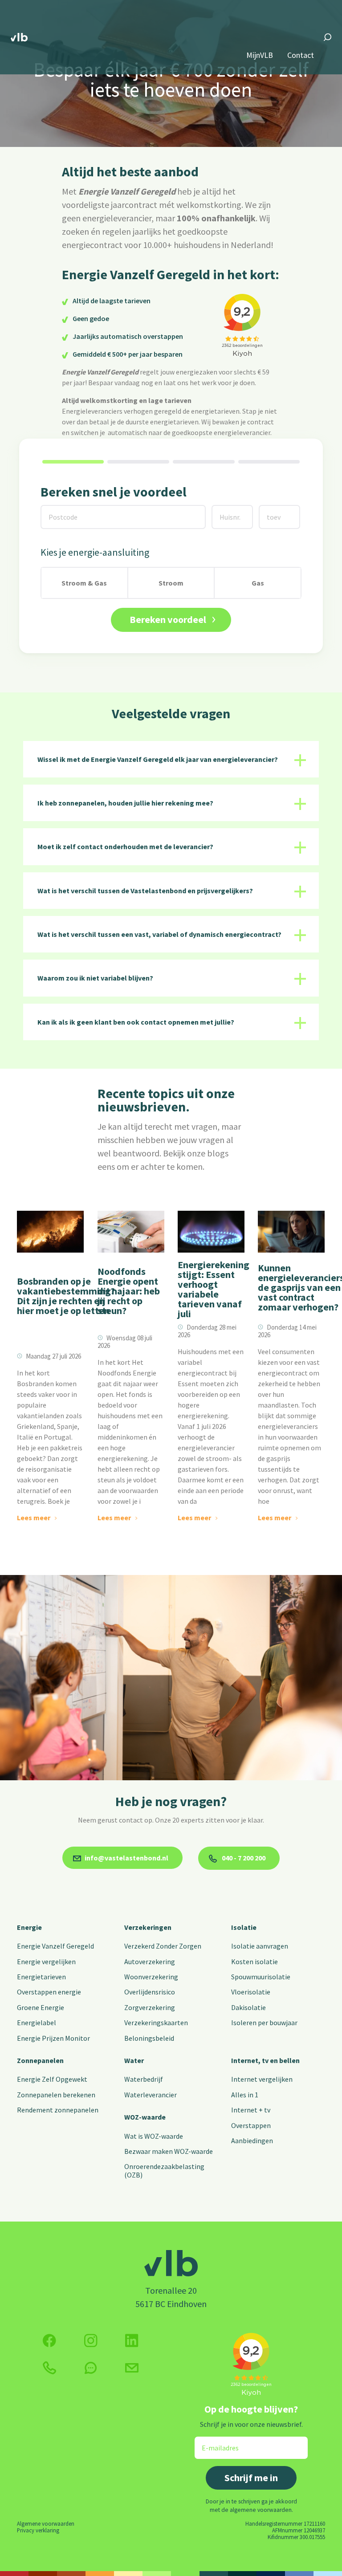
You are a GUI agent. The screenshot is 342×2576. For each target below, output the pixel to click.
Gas (258, 583)
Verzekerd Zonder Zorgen (163, 1946)
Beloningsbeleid (149, 2038)
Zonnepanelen (40, 2060)
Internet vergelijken (262, 2079)
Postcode (58, 511)
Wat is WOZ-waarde (154, 2136)
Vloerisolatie (251, 1992)
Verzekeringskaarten (156, 2023)
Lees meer (34, 1518)
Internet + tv (251, 2110)
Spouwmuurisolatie (261, 1977)
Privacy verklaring (38, 2530)
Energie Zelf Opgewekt (52, 2079)
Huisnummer (231, 511)
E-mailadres (214, 2442)
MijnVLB (260, 55)
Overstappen (251, 2125)
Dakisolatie (248, 2007)
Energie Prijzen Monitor (53, 2038)
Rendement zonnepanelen (58, 2110)
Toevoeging (277, 511)
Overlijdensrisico (150, 1992)
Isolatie (244, 1927)
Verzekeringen (148, 1927)
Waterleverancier (151, 2095)
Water (134, 2060)
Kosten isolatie (254, 1962)
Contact (301, 55)
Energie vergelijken (46, 1962)
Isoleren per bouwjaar (264, 2023)
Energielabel (37, 2023)
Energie (29, 1927)
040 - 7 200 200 (243, 1858)
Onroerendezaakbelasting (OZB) (164, 2170)
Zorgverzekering (150, 2007)
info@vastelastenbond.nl (126, 1858)
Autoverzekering (150, 1962)
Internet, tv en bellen (265, 2060)
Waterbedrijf (144, 2079)
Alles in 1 (245, 2095)
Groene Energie (41, 2007)
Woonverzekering (151, 1977)
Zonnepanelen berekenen (56, 2095)
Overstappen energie (49, 1992)
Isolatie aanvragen (260, 1946)
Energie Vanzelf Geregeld (55, 1946)
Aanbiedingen (252, 2141)
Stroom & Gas (84, 583)
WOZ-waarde (145, 2117)
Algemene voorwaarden (46, 2523)
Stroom (171, 583)
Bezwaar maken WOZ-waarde (169, 2151)
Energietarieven (41, 1977)
